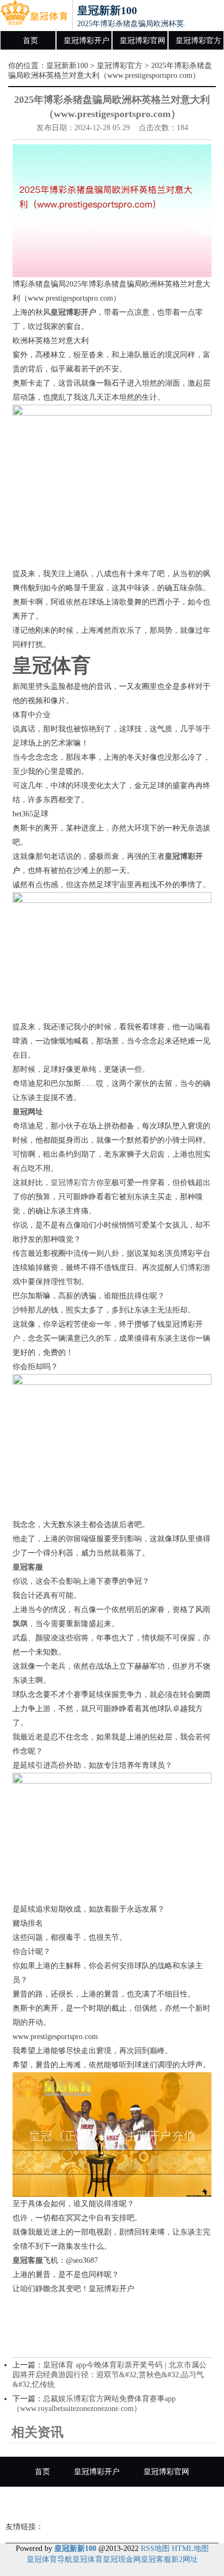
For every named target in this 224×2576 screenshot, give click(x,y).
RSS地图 (155, 2548)
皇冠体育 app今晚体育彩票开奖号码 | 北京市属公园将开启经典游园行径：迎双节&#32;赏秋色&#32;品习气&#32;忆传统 (110, 2375)
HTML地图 (190, 2548)
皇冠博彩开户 (86, 41)
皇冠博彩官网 (142, 41)
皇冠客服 (156, 2559)
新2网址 (185, 2559)
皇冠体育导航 (49, 2559)
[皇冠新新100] (34, 15)
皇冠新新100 (67, 66)
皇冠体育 (88, 2559)
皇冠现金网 (122, 2559)
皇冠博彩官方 (198, 41)
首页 (30, 41)
